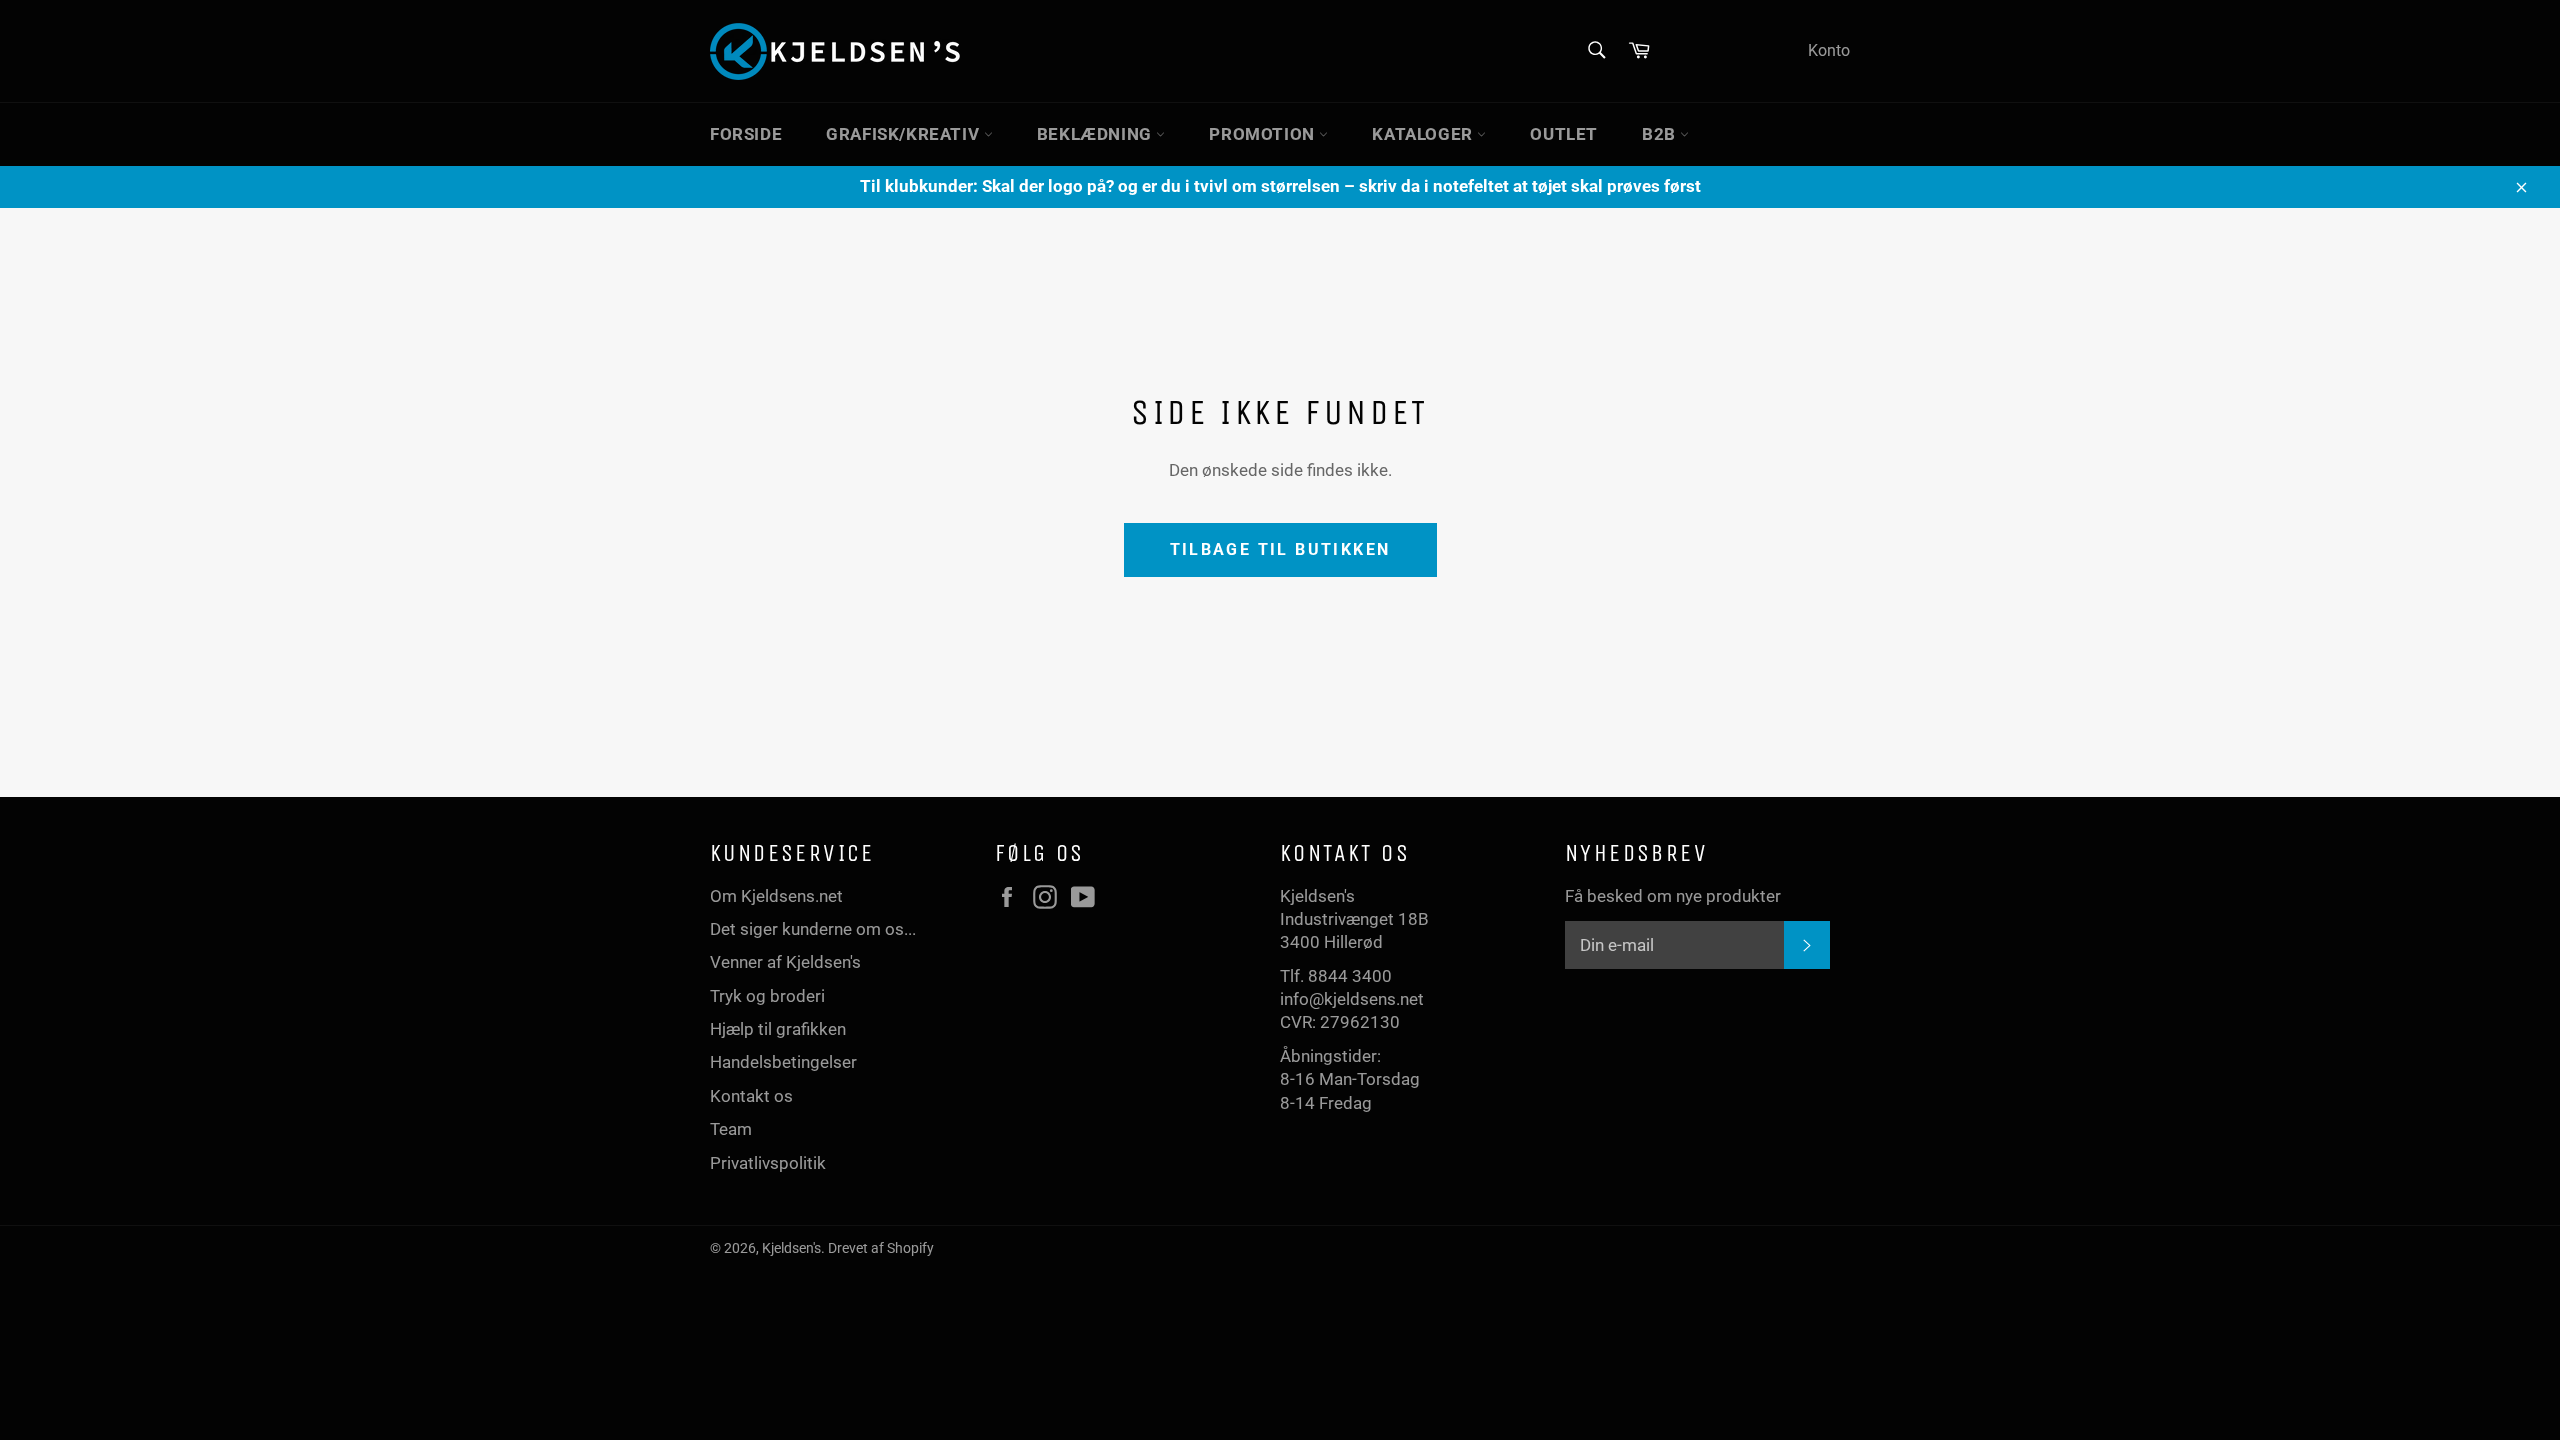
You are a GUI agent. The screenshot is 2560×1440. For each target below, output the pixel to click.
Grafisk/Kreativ (905, 134)
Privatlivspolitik (768, 1163)
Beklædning (1097, 134)
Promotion (1264, 134)
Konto (1829, 50)
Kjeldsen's (791, 1248)
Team (731, 1129)
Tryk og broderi (767, 996)
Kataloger (1424, 134)
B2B (1661, 134)
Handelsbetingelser (783, 1062)
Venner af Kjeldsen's (785, 962)
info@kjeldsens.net (1352, 999)
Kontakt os (751, 1096)
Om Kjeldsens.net (776, 896)
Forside (746, 134)
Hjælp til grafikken (778, 1029)
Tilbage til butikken (1280, 549)
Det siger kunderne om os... (813, 929)
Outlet (1564, 134)
